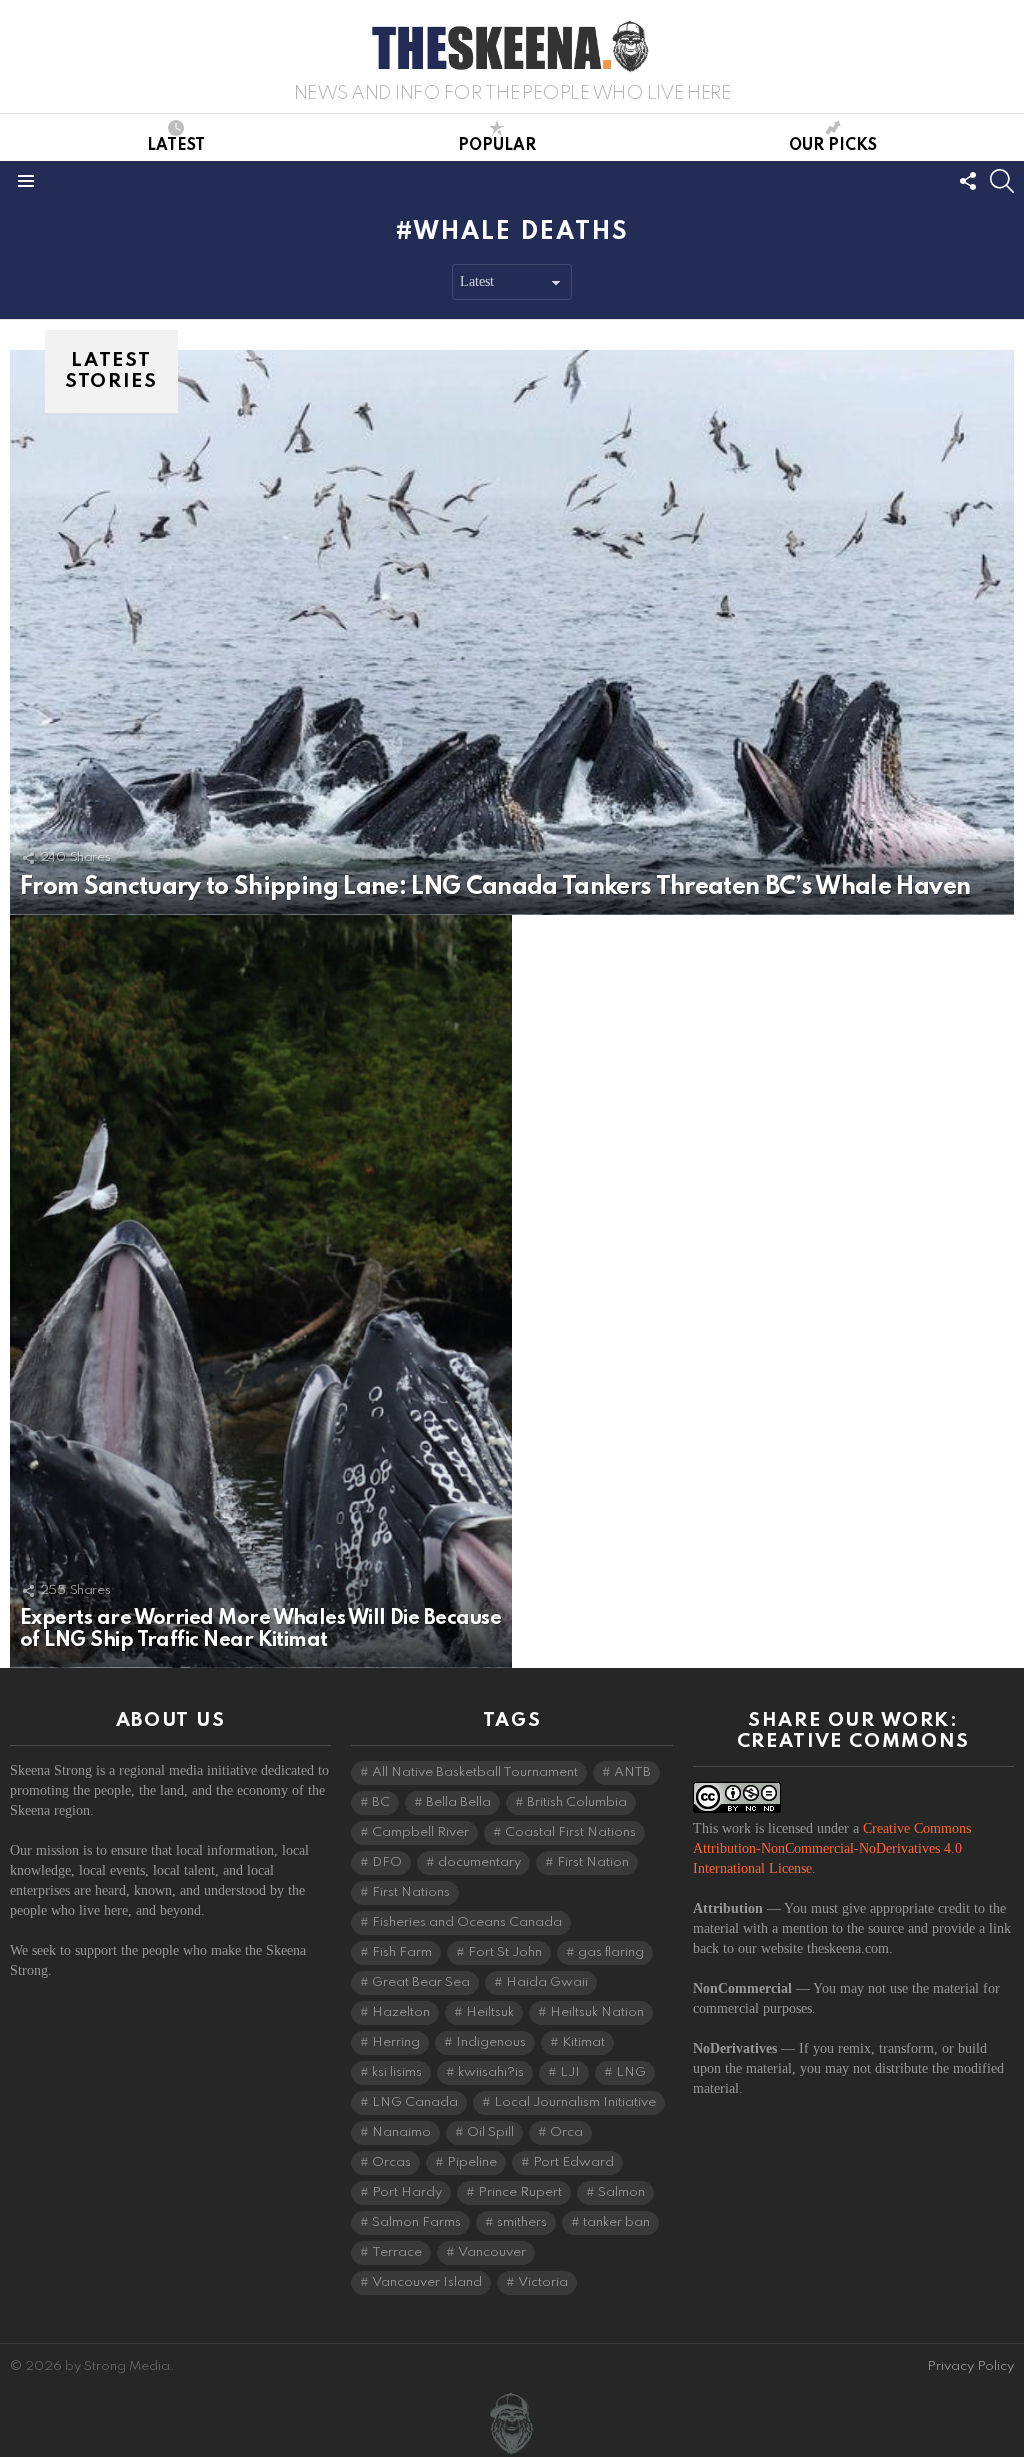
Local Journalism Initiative (575, 2102)
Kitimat (583, 2042)
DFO (387, 1862)
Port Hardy (407, 2192)
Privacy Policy (970, 2366)
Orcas (391, 2162)
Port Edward (573, 2162)
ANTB (632, 1772)
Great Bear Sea (421, 1982)
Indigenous (491, 2042)
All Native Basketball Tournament (475, 1772)
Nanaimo (401, 2132)
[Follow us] (968, 181)
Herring (396, 2042)
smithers (522, 2222)
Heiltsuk (490, 2012)
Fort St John (505, 1952)
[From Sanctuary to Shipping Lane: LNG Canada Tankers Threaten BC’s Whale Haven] (512, 632)
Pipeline (472, 2162)
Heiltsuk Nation (597, 2012)
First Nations (411, 1892)
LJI (570, 2072)
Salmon (621, 2192)
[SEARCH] (1002, 181)
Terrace (397, 2252)
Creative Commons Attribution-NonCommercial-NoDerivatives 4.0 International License (832, 1848)
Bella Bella (458, 1802)
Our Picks (833, 146)
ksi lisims (397, 2072)
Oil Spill (490, 2132)
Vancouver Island (427, 2282)
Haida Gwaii (547, 1982)
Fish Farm (402, 1952)
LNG (631, 2072)
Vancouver (492, 2252)
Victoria (543, 2282)
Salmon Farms (416, 2222)
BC (381, 1802)
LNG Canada (415, 2102)
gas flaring (611, 1952)
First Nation (593, 1862)
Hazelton (401, 2012)
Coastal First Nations (570, 1832)
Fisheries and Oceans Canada (467, 1922)
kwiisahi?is (491, 2072)
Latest (176, 146)
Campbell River (420, 1832)
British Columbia (577, 1802)
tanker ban (616, 2222)
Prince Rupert (520, 2192)
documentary (479, 1862)
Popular (497, 146)
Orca (566, 2132)
